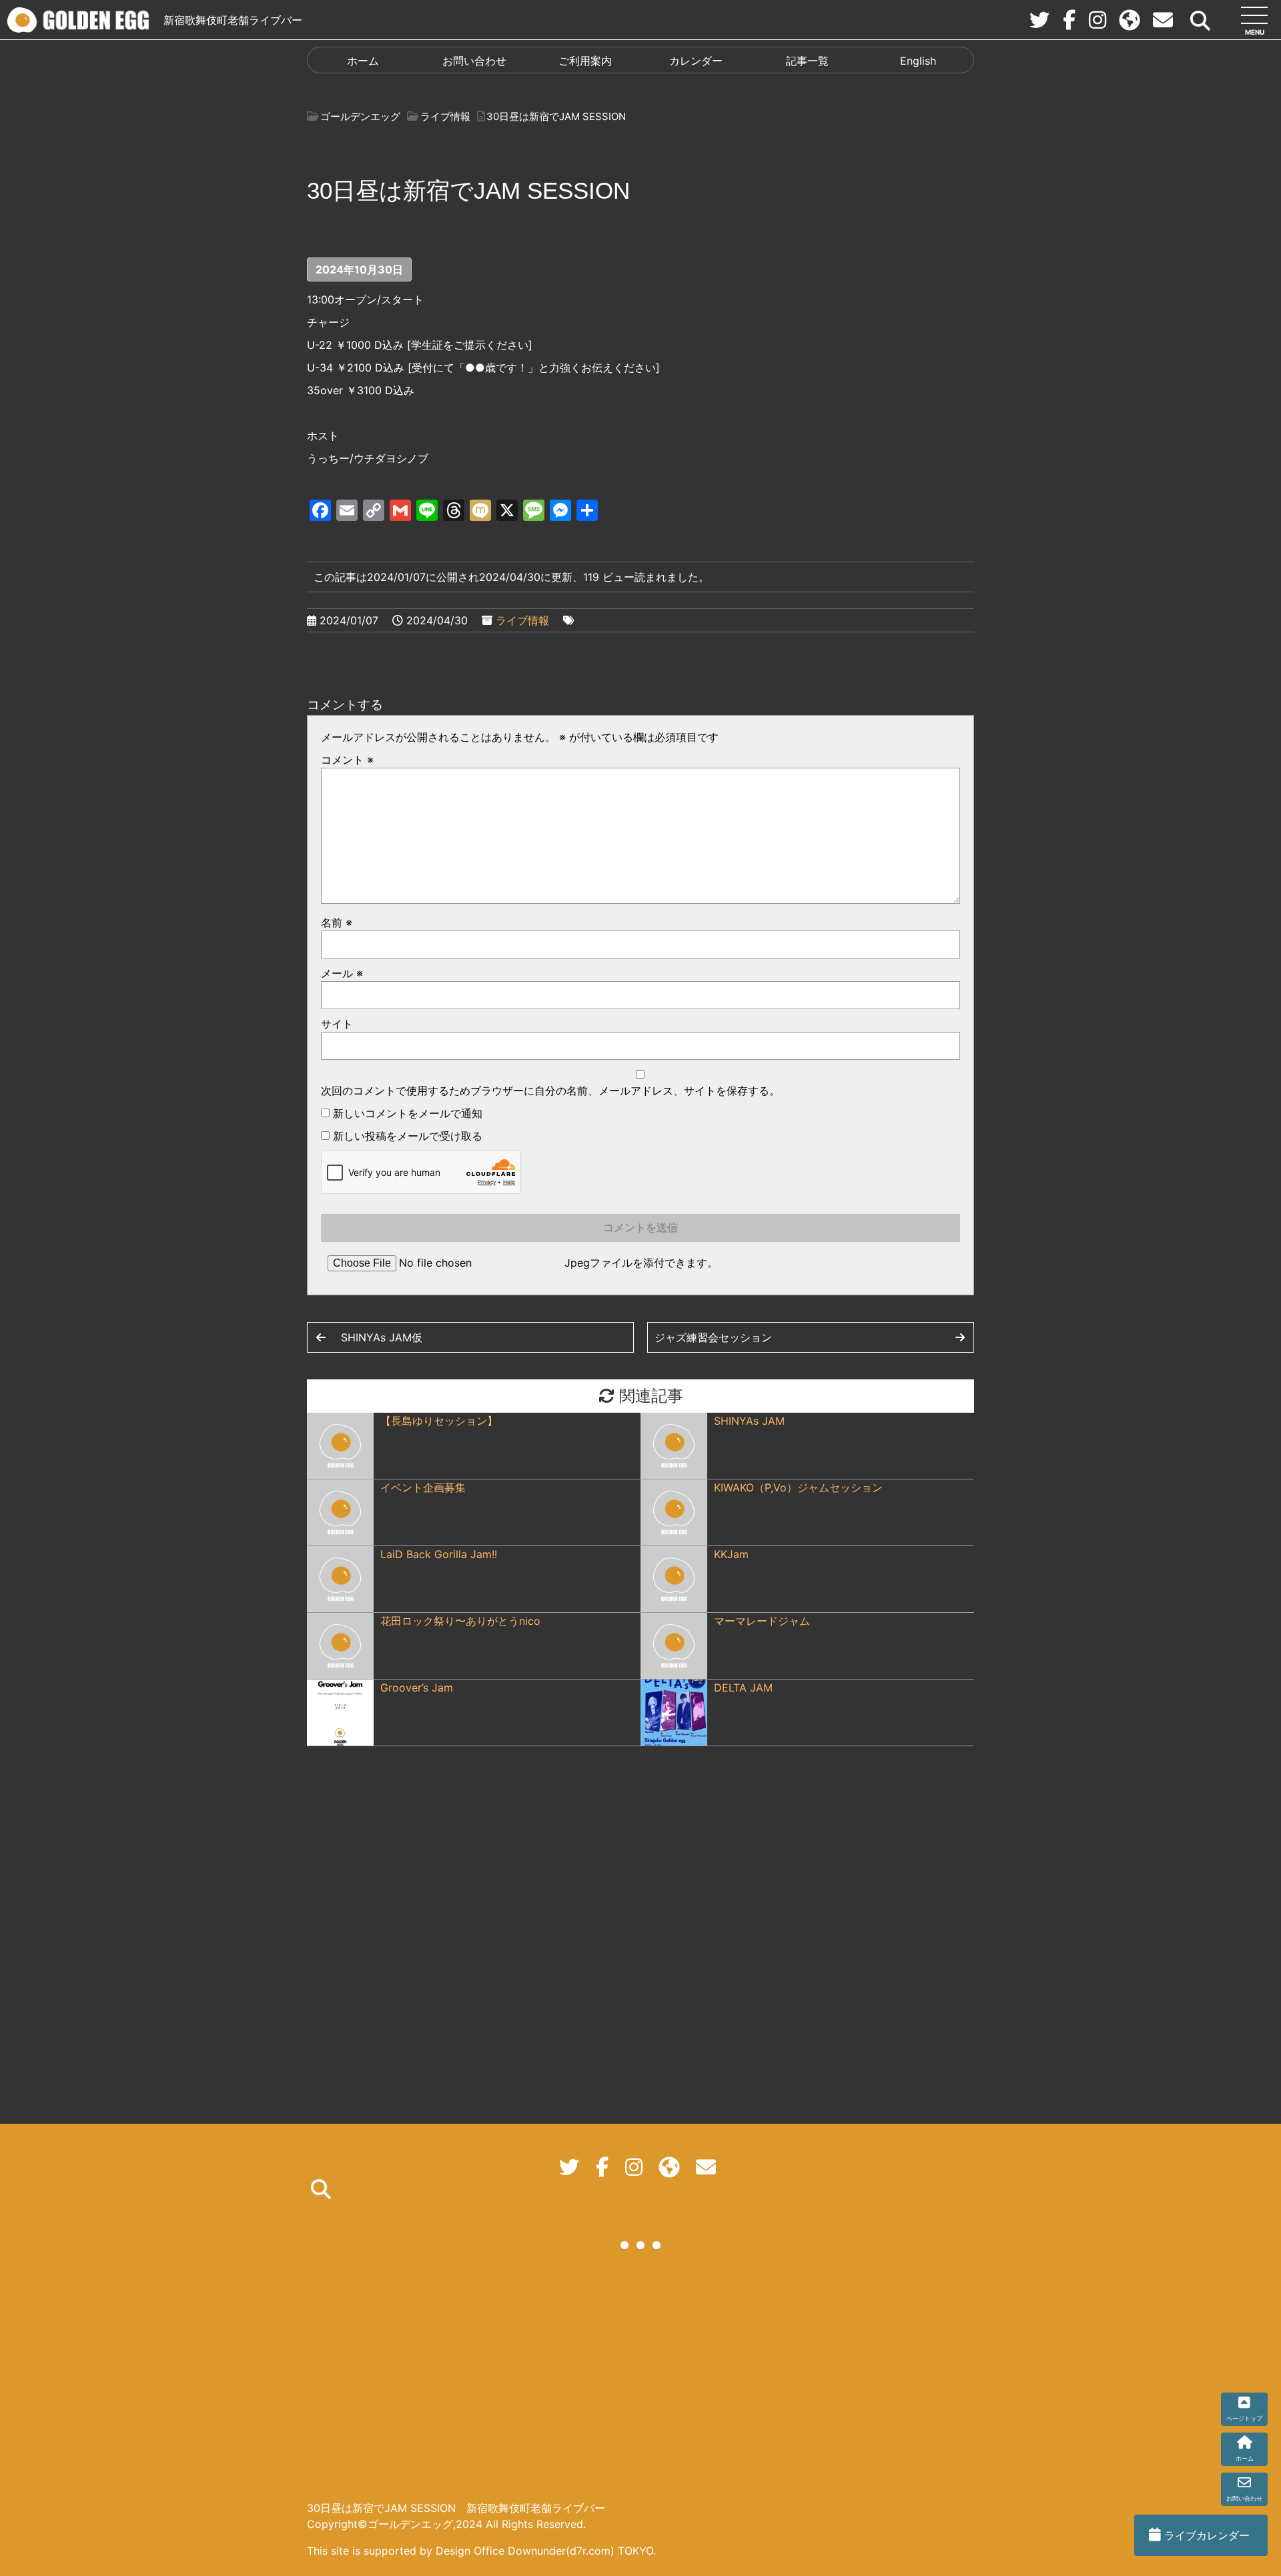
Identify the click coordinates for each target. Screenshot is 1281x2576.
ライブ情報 (522, 620)
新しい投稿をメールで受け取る (408, 1136)
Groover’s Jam (417, 1688)
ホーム (363, 61)
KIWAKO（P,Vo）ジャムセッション (798, 1487)
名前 (337, 922)
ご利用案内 (585, 61)
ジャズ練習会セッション (713, 1337)
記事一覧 (807, 61)
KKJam (731, 1554)
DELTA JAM (743, 1688)
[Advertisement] (641, 2377)
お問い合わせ (474, 61)
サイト (337, 1024)
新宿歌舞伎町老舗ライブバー (233, 20)
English (918, 61)
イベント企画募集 (423, 1487)
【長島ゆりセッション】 (439, 1421)
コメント (347, 760)
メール (342, 973)
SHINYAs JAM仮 (382, 1337)
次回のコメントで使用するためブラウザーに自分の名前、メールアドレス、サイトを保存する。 (550, 1091)
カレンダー (696, 61)
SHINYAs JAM (749, 1421)
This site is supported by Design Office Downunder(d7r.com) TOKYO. (481, 2551)
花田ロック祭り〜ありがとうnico (460, 1621)
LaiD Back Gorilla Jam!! (439, 1554)
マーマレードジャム (762, 1621)
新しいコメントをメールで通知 (408, 1113)
